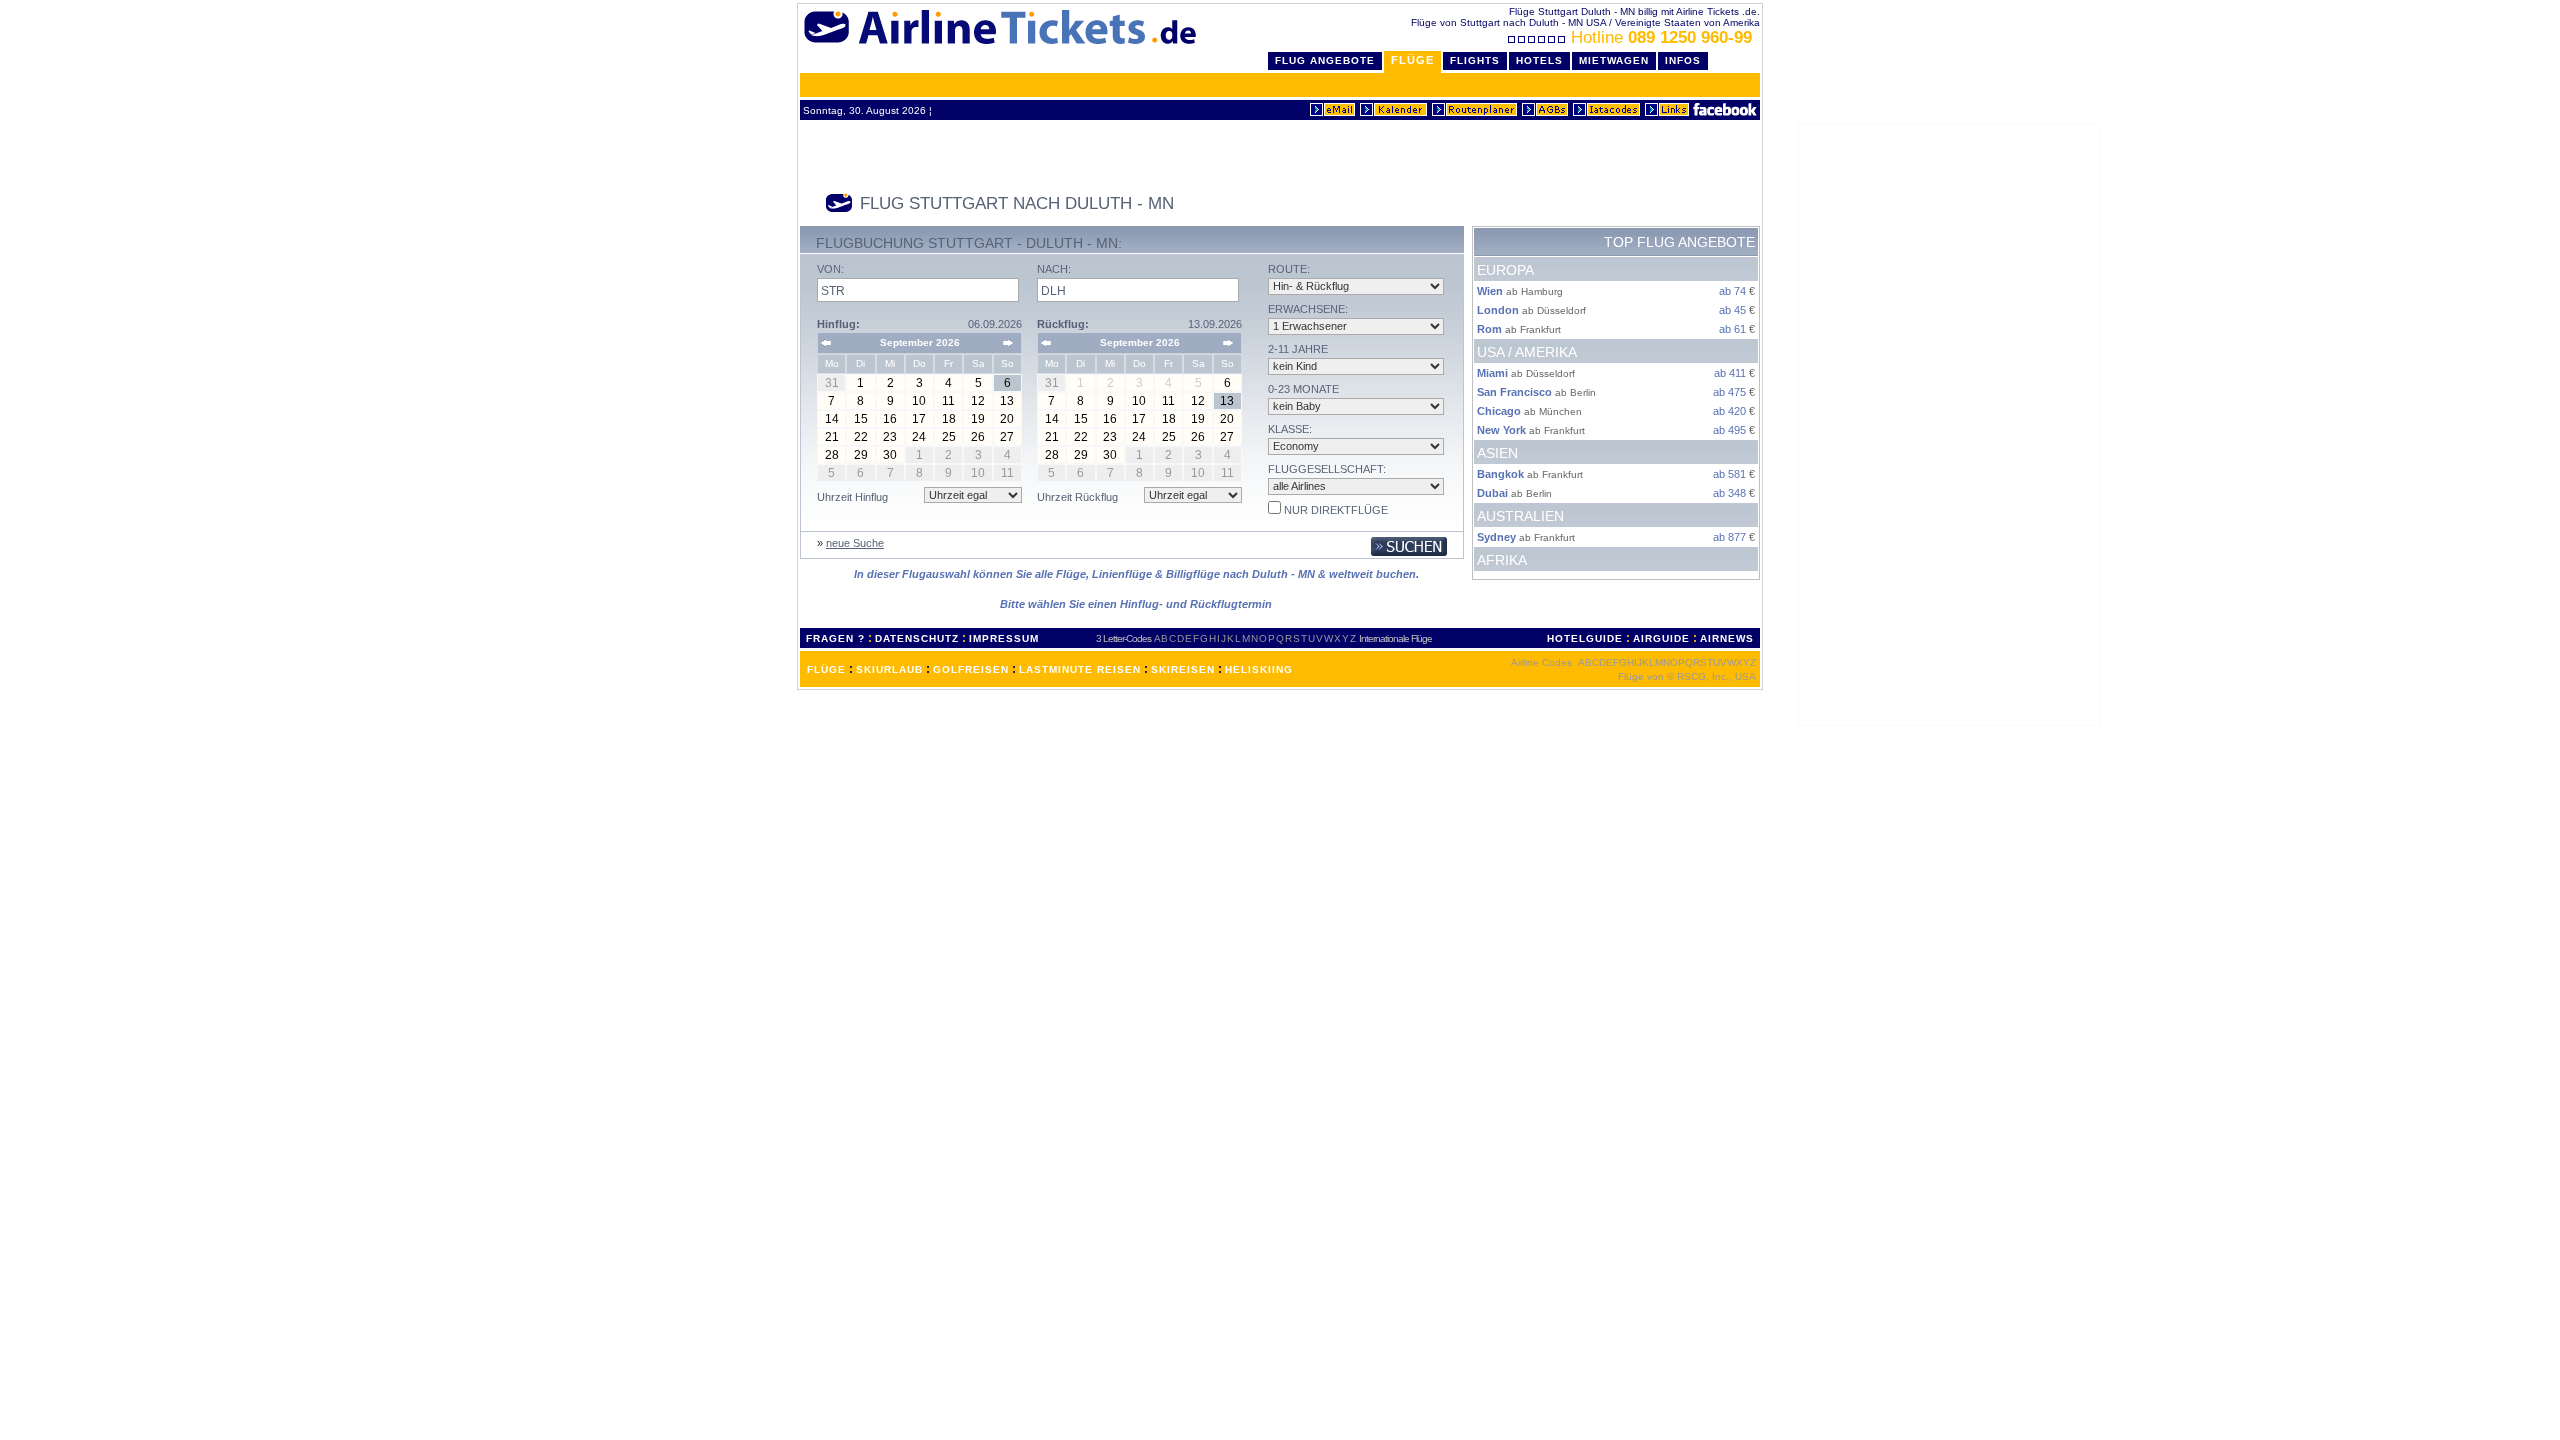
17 (919, 419)
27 (1007, 437)
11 (948, 401)
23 (890, 437)
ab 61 (1732, 329)
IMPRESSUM (1004, 638)
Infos (1683, 60)
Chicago (1499, 411)
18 (949, 419)
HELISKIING (1259, 669)
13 (1007, 401)
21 (832, 437)
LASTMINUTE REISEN (1080, 669)
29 (861, 455)
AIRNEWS (1727, 638)
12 (978, 401)
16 (890, 419)
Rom (1489, 329)
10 (919, 401)
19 (978, 419)
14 (832, 419)
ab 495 (1729, 430)
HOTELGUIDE (1585, 638)
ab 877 (1729, 537)
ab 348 (1729, 493)
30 (890, 455)
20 (1007, 419)
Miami (1492, 373)
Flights (1475, 60)
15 (861, 419)
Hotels (1539, 60)
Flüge (1412, 60)
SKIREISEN (1183, 669)
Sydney (1496, 537)
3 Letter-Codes (1123, 638)
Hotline (1661, 37)
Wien (1490, 291)
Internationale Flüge (1395, 638)
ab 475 (1729, 392)
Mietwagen (1614, 60)
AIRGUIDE (1661, 638)
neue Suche (855, 543)
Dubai (1492, 493)
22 (861, 437)
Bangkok (1500, 474)
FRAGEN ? (835, 638)
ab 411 (1730, 373)
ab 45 (1732, 310)
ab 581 (1729, 474)
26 (978, 437)
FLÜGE (826, 669)
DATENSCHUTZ (917, 638)
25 (949, 437)
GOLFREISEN (971, 669)
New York (1501, 430)
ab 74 (1732, 291)
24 (919, 437)
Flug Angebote (1325, 60)
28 (832, 455)
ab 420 (1729, 411)
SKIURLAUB (889, 669)
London (1498, 310)
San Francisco (1514, 392)
